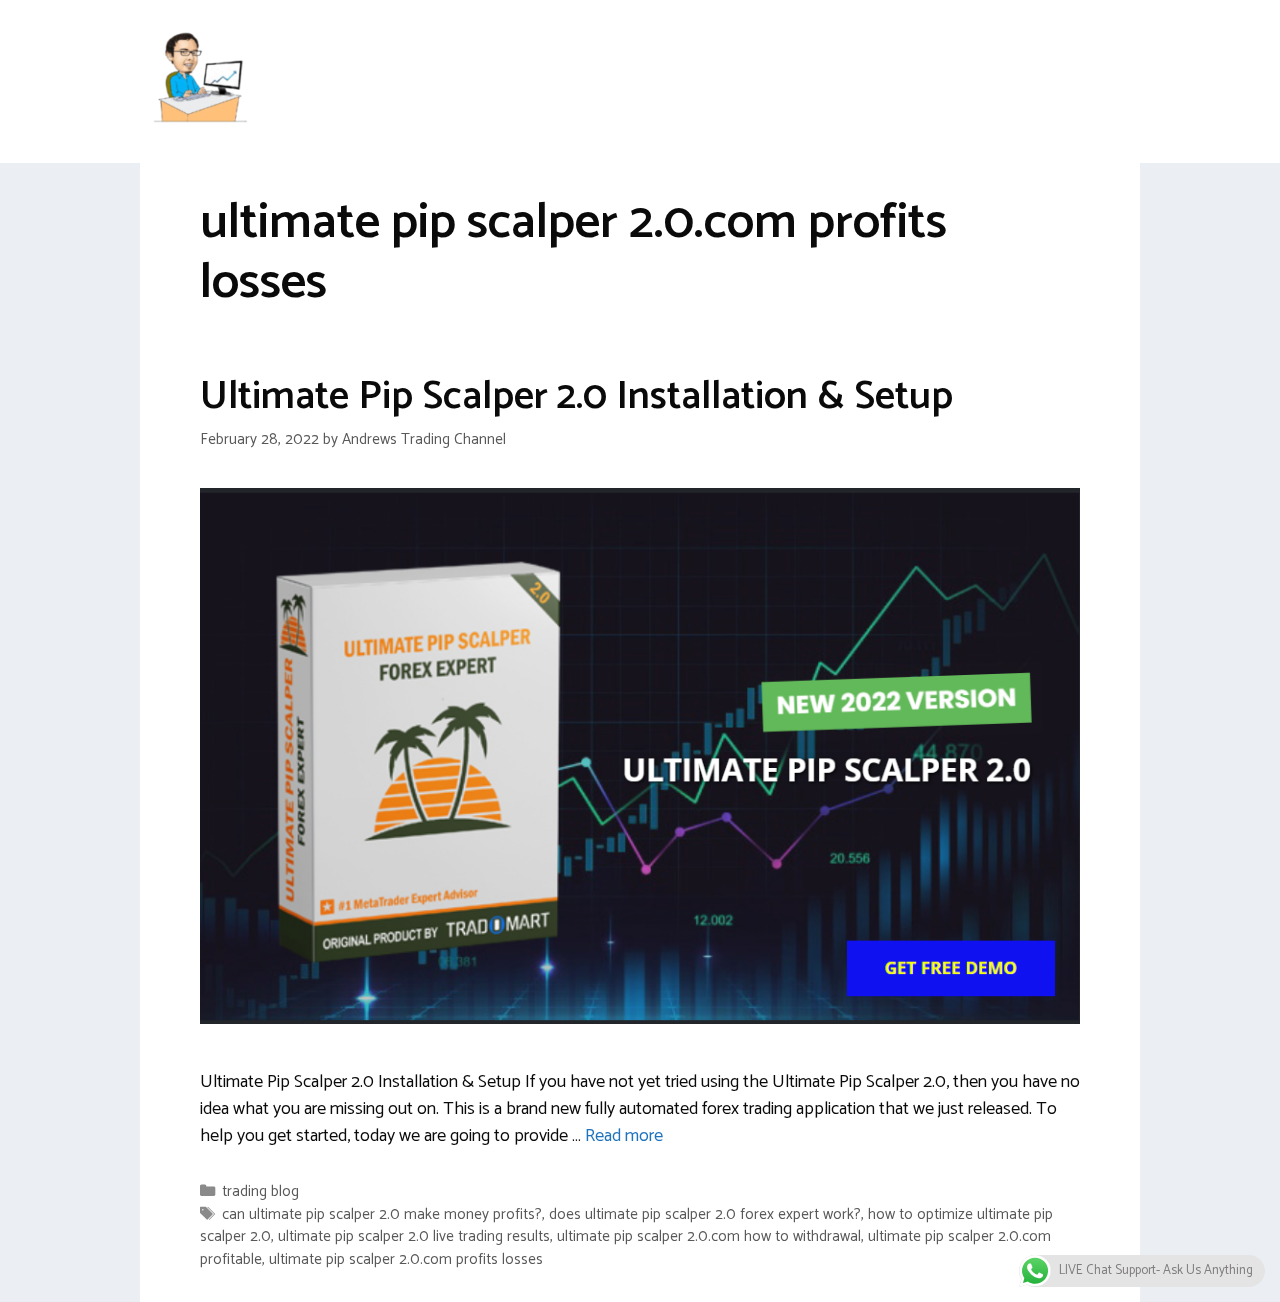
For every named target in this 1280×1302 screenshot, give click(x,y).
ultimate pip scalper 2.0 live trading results (414, 1236)
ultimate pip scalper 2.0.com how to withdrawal (709, 1236)
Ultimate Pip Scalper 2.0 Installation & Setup (576, 397)
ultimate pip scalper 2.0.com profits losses (406, 1259)
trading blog (260, 1191)
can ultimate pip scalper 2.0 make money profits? (382, 1214)
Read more (624, 1136)
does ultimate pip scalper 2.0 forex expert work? (705, 1214)
